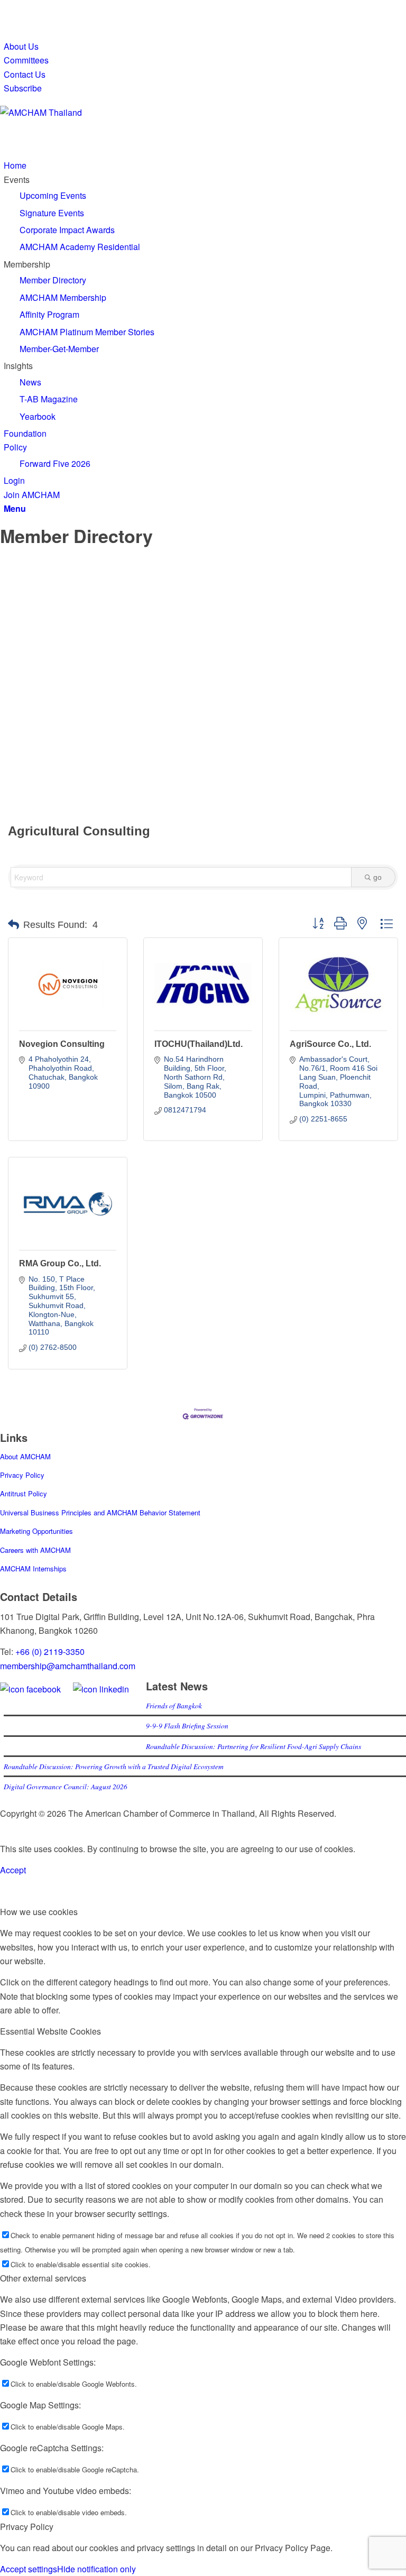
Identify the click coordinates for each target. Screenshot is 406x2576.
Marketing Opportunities (36, 1531)
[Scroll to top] (3, 1827)
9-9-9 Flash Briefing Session (187, 1726)
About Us (21, 46)
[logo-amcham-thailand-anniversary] (79, 112)
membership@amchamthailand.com (68, 1666)
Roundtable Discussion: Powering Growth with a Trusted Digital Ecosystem (114, 1766)
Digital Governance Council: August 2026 (66, 1786)
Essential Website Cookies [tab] (50, 2031)
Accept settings (29, 2569)
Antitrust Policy (24, 1493)
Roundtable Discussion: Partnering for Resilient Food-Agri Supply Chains (254, 1746)
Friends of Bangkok (174, 1705)
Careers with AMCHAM (35, 1550)
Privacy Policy (22, 1475)
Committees (26, 60)
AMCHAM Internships (33, 1568)
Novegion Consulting (62, 1044)
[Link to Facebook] (7, 7)
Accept (13, 1870)
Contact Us (25, 74)
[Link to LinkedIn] (7, 21)
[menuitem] (205, 47)
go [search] (377, 877)
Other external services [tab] (43, 2278)
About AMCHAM (25, 1456)
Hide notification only (96, 2569)
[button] (13, 925)
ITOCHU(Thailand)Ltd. (199, 1044)
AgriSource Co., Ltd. (330, 1044)
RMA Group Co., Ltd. (60, 1263)
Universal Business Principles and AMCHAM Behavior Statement (100, 1512)
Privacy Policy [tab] (27, 2527)
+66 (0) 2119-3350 (50, 1652)
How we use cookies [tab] (39, 1912)
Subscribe (23, 88)
